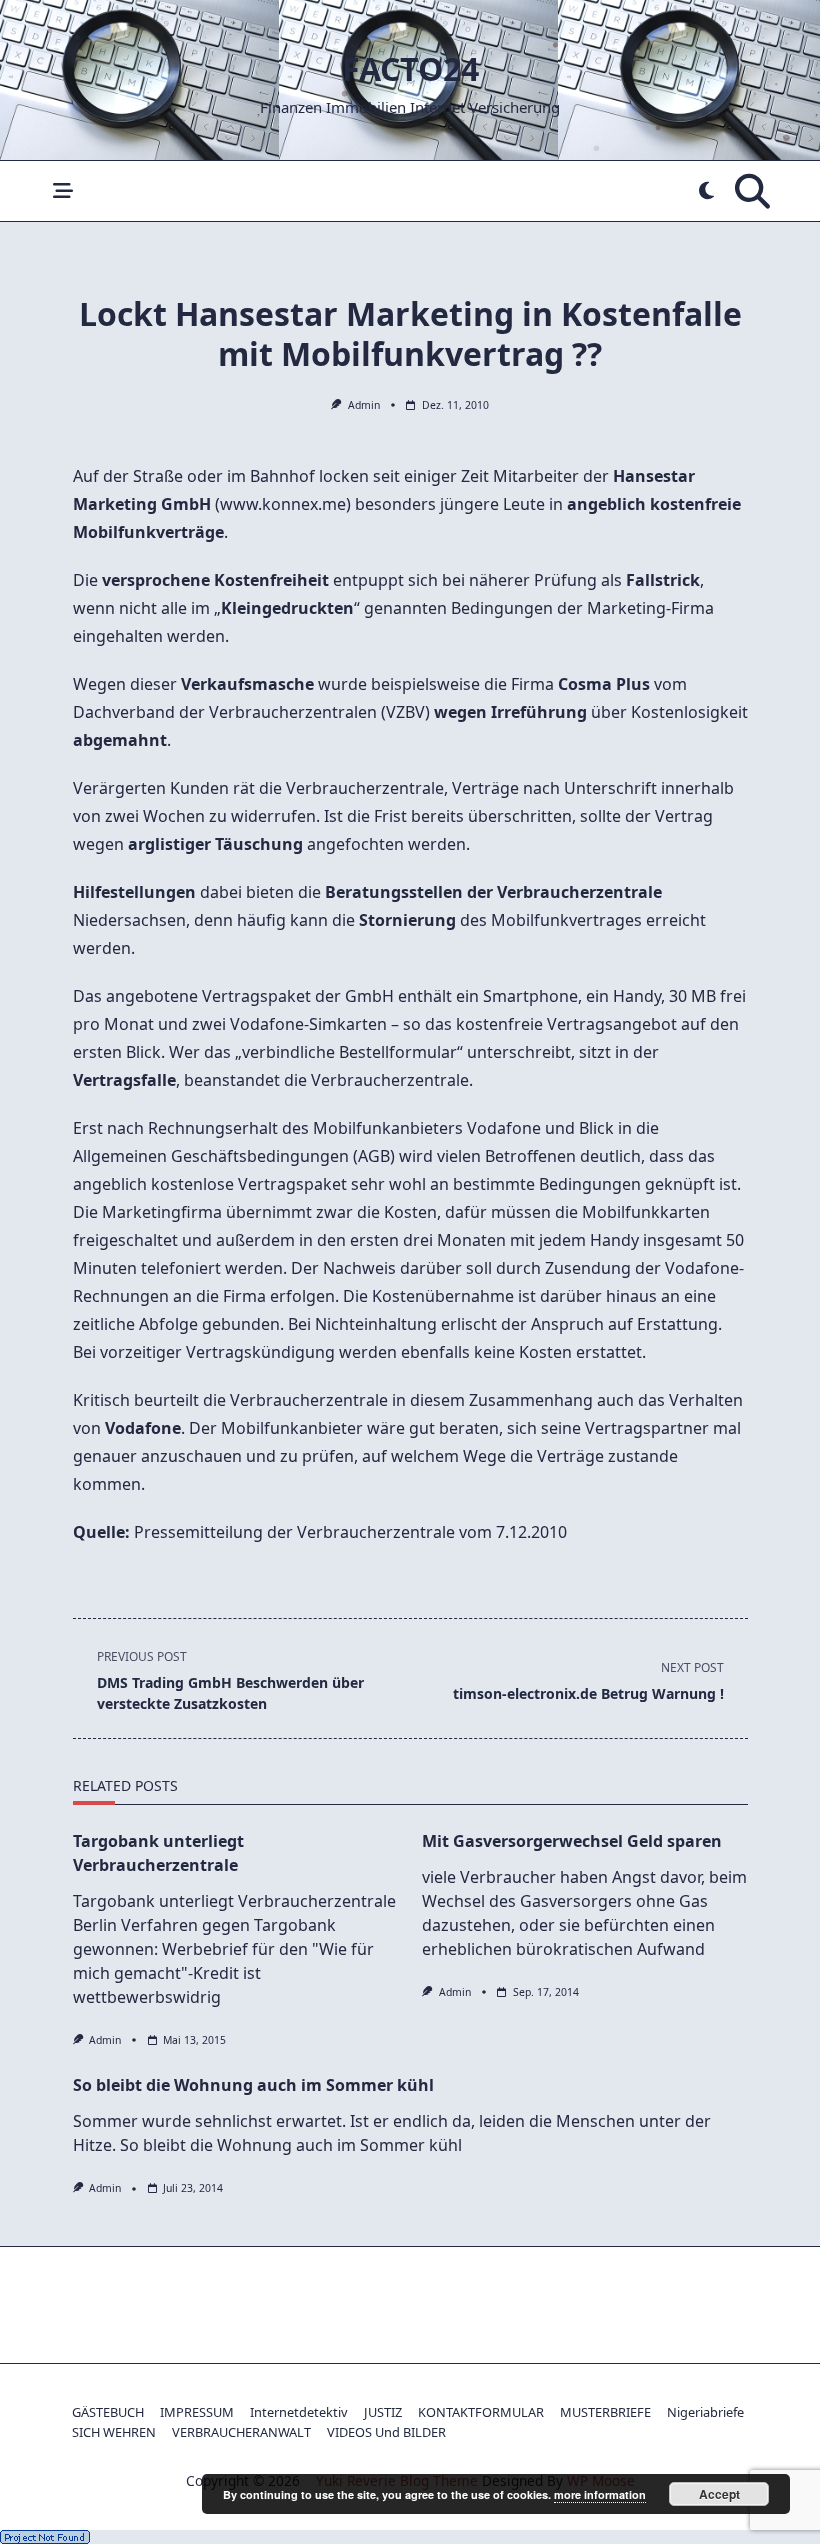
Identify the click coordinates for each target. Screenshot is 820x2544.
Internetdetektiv (299, 2412)
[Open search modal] (752, 191)
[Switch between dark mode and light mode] (706, 191)
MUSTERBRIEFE (605, 2412)
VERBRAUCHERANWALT (241, 2432)
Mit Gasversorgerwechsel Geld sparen (572, 1841)
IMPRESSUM (197, 2412)
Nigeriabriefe (705, 2412)
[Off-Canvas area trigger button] (62, 191)
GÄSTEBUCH (108, 2412)
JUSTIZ (383, 2412)
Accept (719, 2494)
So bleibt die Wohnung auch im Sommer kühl (253, 2085)
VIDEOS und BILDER (386, 2432)
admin (364, 405)
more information (600, 2494)
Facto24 (410, 68)
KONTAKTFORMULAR (481, 2412)
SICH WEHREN (114, 2432)
